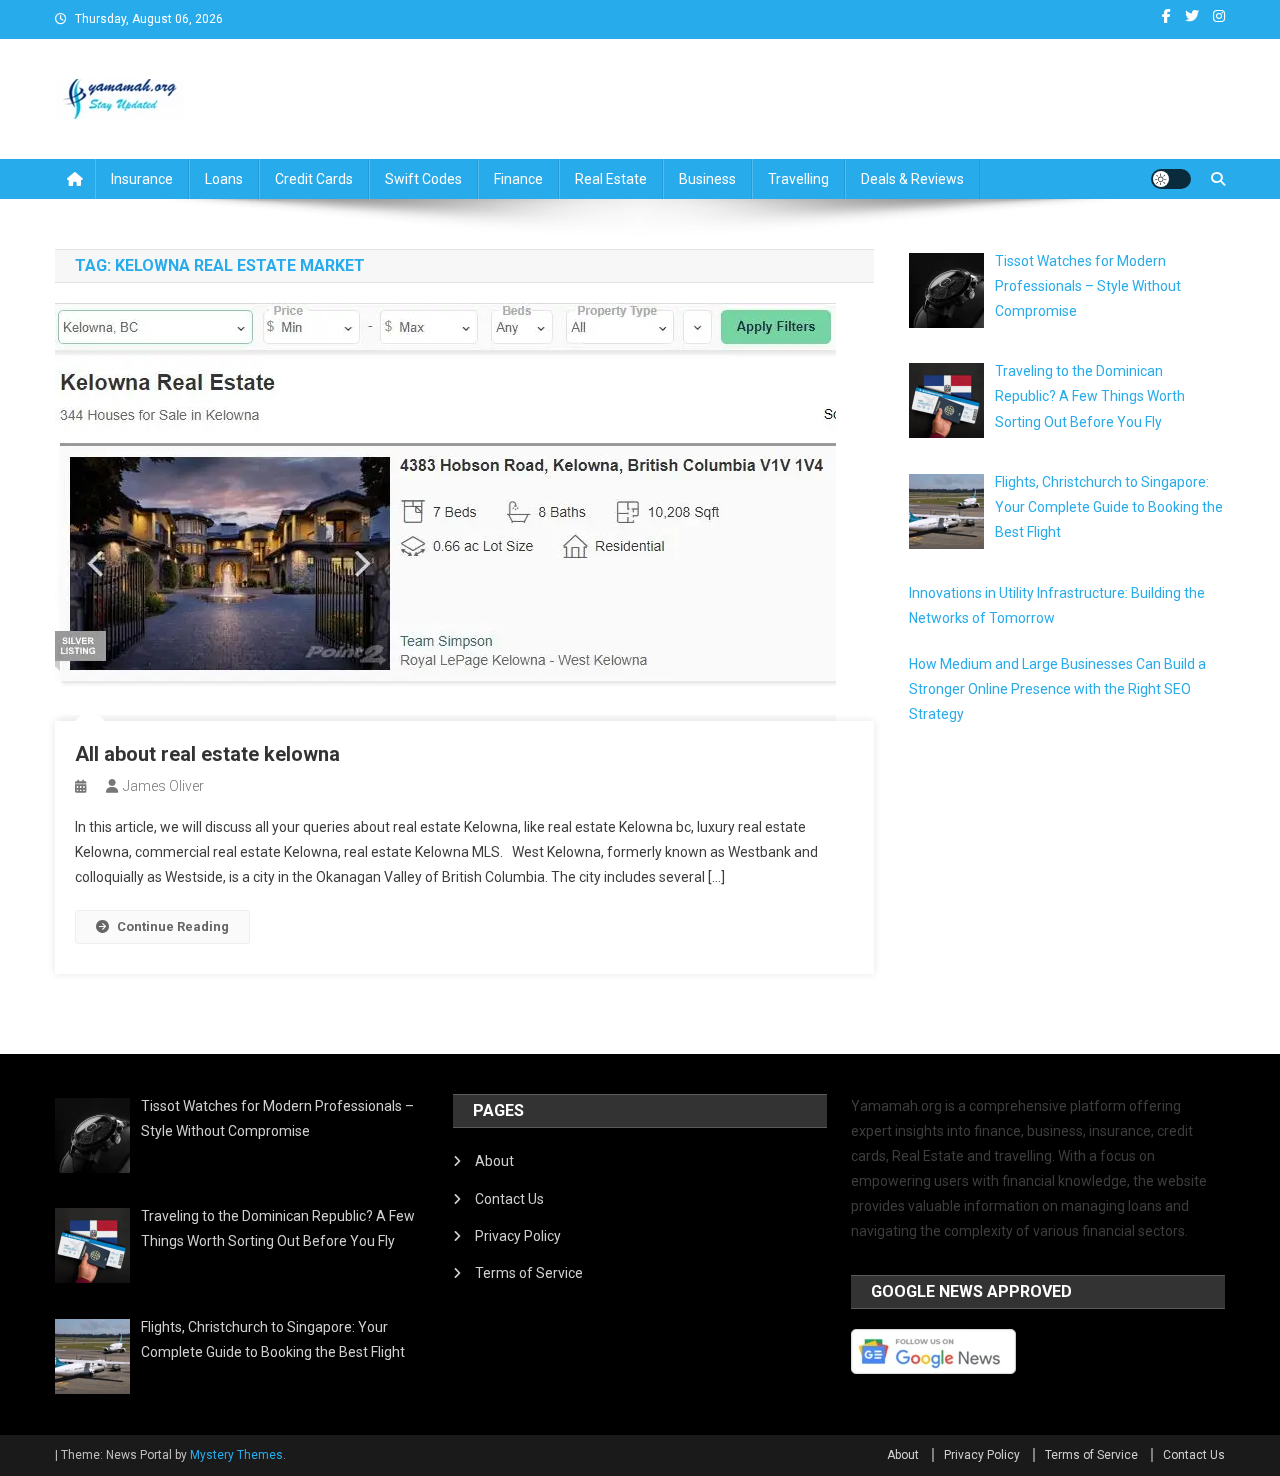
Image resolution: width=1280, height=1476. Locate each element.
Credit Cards (314, 179)
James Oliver (163, 786)
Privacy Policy (518, 1236)
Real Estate (611, 179)
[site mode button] (1171, 179)
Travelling (798, 179)
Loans (224, 179)
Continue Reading (173, 926)
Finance (518, 179)
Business (707, 179)
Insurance (142, 179)
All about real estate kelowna (207, 754)
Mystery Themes (236, 1455)
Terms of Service (529, 1273)
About (494, 1161)
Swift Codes (423, 179)
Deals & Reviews (912, 179)
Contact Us (509, 1199)
